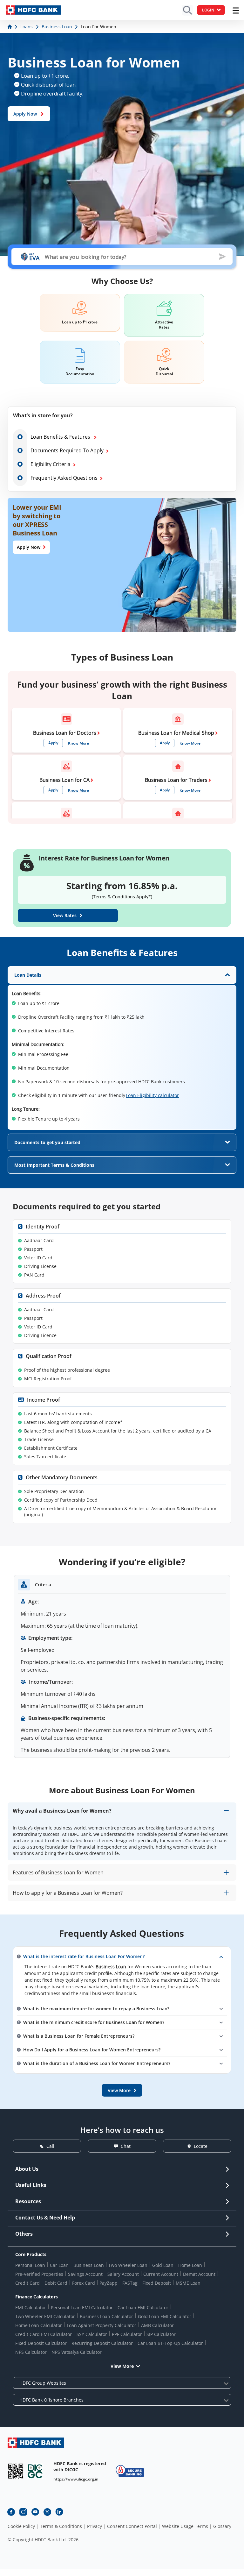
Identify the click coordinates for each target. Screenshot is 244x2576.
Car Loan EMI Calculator (143, 2307)
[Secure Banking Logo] (130, 2471)
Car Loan (59, 2265)
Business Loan (89, 2265)
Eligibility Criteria (51, 464)
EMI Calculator (31, 2307)
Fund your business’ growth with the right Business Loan (122, 690)
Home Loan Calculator (39, 2325)
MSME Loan (188, 2283)
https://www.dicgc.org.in (76, 2479)
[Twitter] (47, 2512)
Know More (78, 743)
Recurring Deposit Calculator (102, 2343)
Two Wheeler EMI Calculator (45, 2316)
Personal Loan (30, 2265)
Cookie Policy (21, 2526)
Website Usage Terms (185, 2526)
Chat (126, 2146)
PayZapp (108, 2283)
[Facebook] (11, 2512)
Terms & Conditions (61, 2526)
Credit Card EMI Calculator (44, 2334)
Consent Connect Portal (132, 2526)
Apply (53, 743)
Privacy (95, 2526)
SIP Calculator (161, 2334)
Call (50, 2146)
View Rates (65, 915)
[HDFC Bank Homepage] (10, 27)
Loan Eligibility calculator (152, 1095)
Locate (201, 2146)
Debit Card (56, 2283)
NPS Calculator (31, 2352)
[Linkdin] (59, 2512)
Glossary (222, 2526)
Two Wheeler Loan (128, 2265)
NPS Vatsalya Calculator (77, 2352)
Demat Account (199, 2274)
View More (122, 2366)
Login (208, 10)
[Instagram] (23, 2512)
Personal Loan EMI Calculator (82, 2307)
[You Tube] (35, 2512)
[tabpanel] (122, 1048)
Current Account (161, 2274)
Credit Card (27, 2283)
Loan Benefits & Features (61, 437)
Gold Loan (163, 2265)
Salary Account (123, 2274)
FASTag (130, 2283)
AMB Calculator (157, 2325)
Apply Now (25, 114)
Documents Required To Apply (67, 450)
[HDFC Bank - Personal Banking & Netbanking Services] (36, 2442)
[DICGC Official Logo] (35, 2471)
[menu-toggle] (236, 11)
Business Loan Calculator (106, 2316)
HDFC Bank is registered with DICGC (80, 2466)
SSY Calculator (92, 2334)
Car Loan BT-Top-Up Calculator (170, 2343)
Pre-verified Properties (39, 2274)
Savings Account (85, 2274)
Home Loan (190, 2265)
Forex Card (84, 2283)
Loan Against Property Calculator (102, 2325)
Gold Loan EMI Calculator (165, 2316)
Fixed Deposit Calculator (41, 2343)
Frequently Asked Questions (64, 478)
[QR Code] (16, 2471)
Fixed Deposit (157, 2283)
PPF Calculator (127, 2334)
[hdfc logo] (33, 10)
